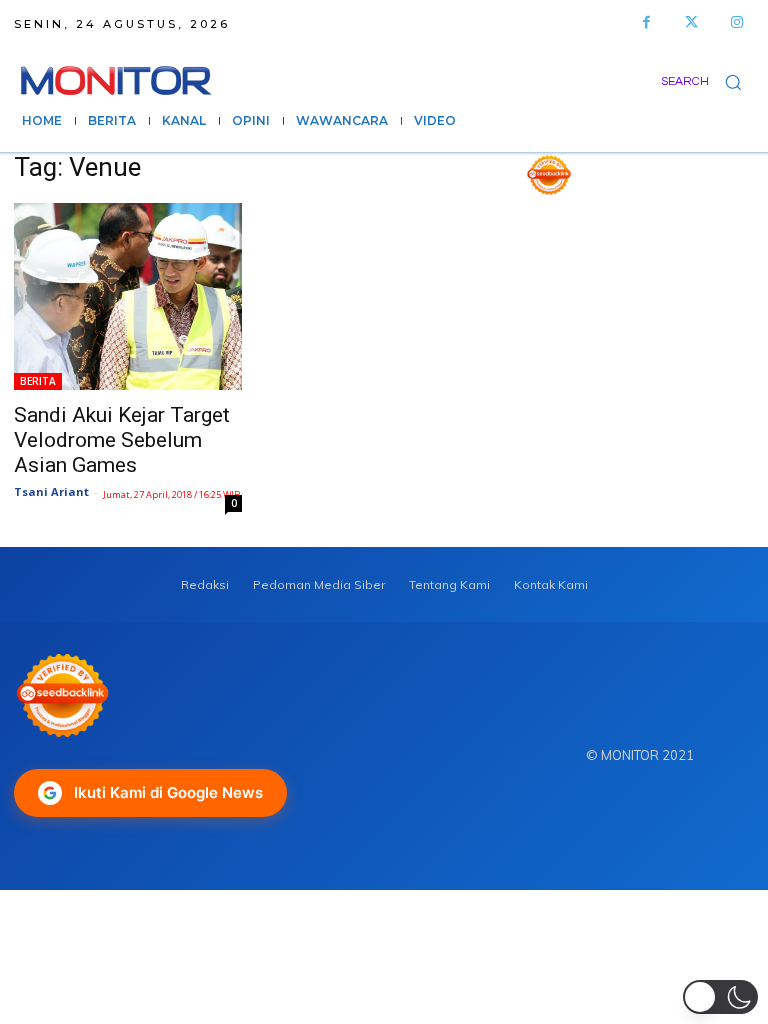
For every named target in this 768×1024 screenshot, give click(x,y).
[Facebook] (646, 22)
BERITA (38, 381)
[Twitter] (691, 22)
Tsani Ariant (51, 491)
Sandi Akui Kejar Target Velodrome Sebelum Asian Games (122, 440)
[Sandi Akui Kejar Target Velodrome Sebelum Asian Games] (128, 296)
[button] (707, 81)
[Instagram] (736, 22)
